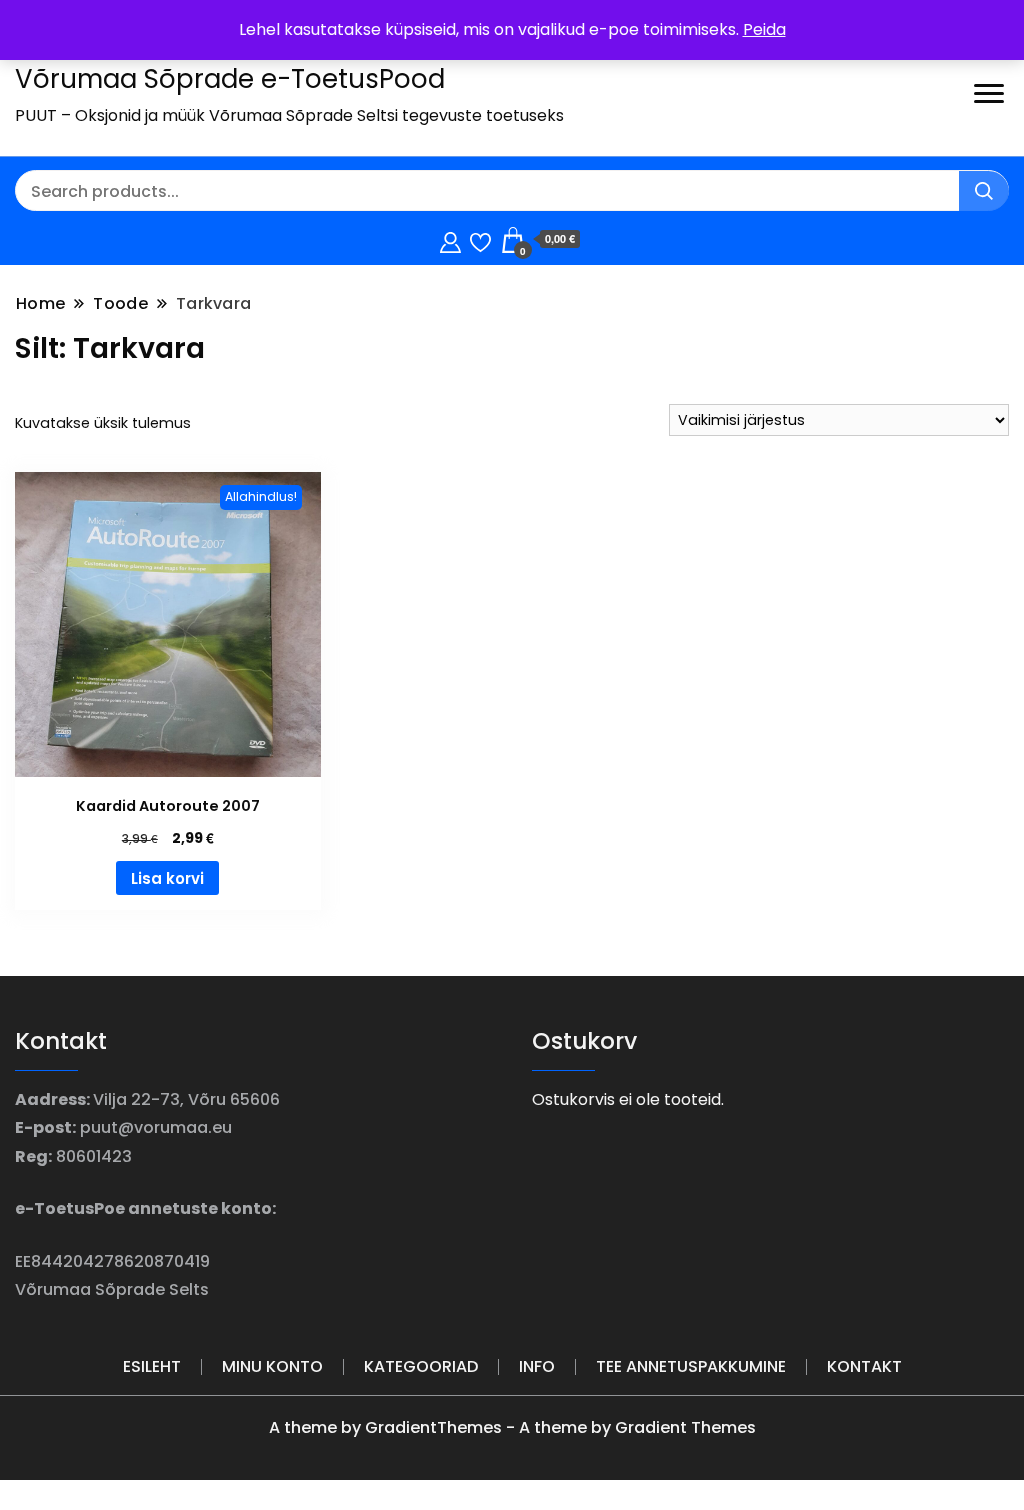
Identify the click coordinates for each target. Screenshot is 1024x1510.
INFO (537, 1366)
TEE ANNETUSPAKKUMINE (691, 1366)
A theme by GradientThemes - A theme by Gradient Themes (512, 1427)
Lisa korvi (167, 878)
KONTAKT (864, 1366)
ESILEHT (152, 1366)
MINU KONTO (272, 1366)
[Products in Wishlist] (480, 239)
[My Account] (450, 239)
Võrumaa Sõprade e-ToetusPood (230, 79)
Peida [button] (764, 29)
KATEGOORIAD (421, 1366)
